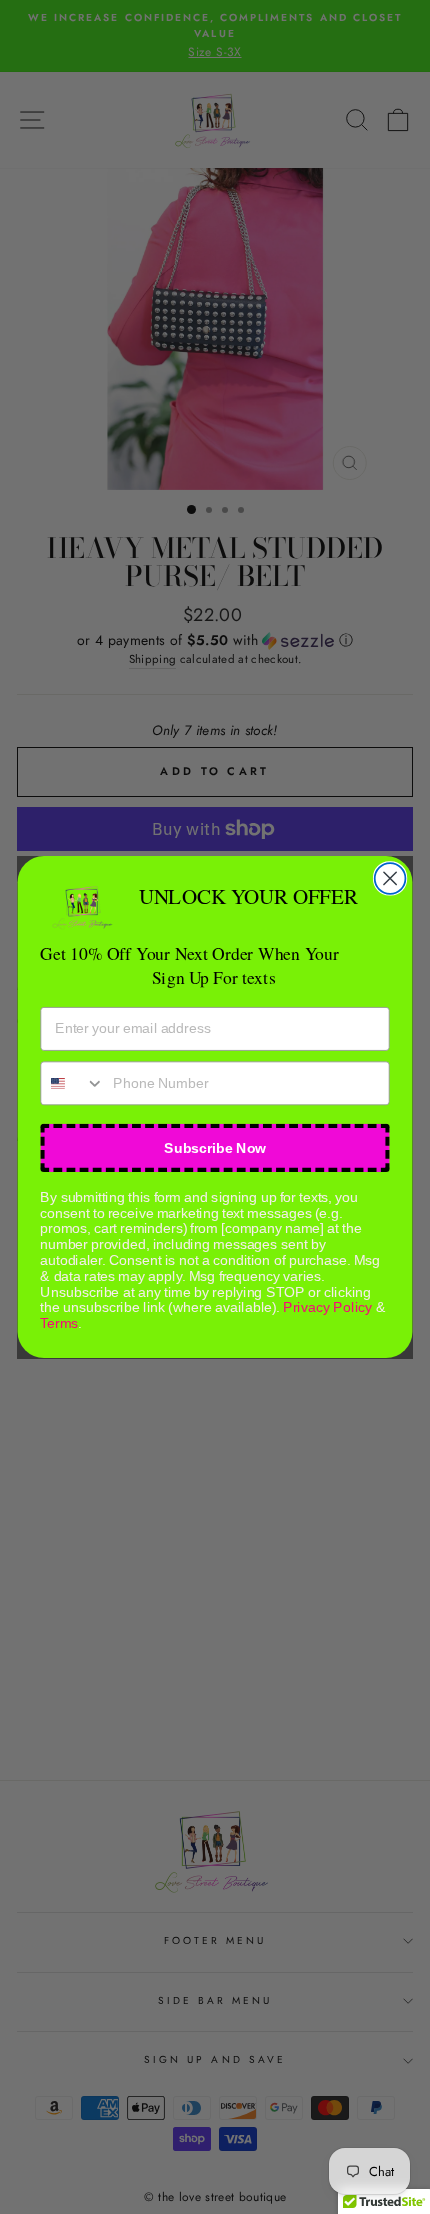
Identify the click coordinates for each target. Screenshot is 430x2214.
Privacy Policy (327, 1307)
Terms (59, 1323)
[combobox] (72, 1083)
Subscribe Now (215, 1147)
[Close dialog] (390, 878)
